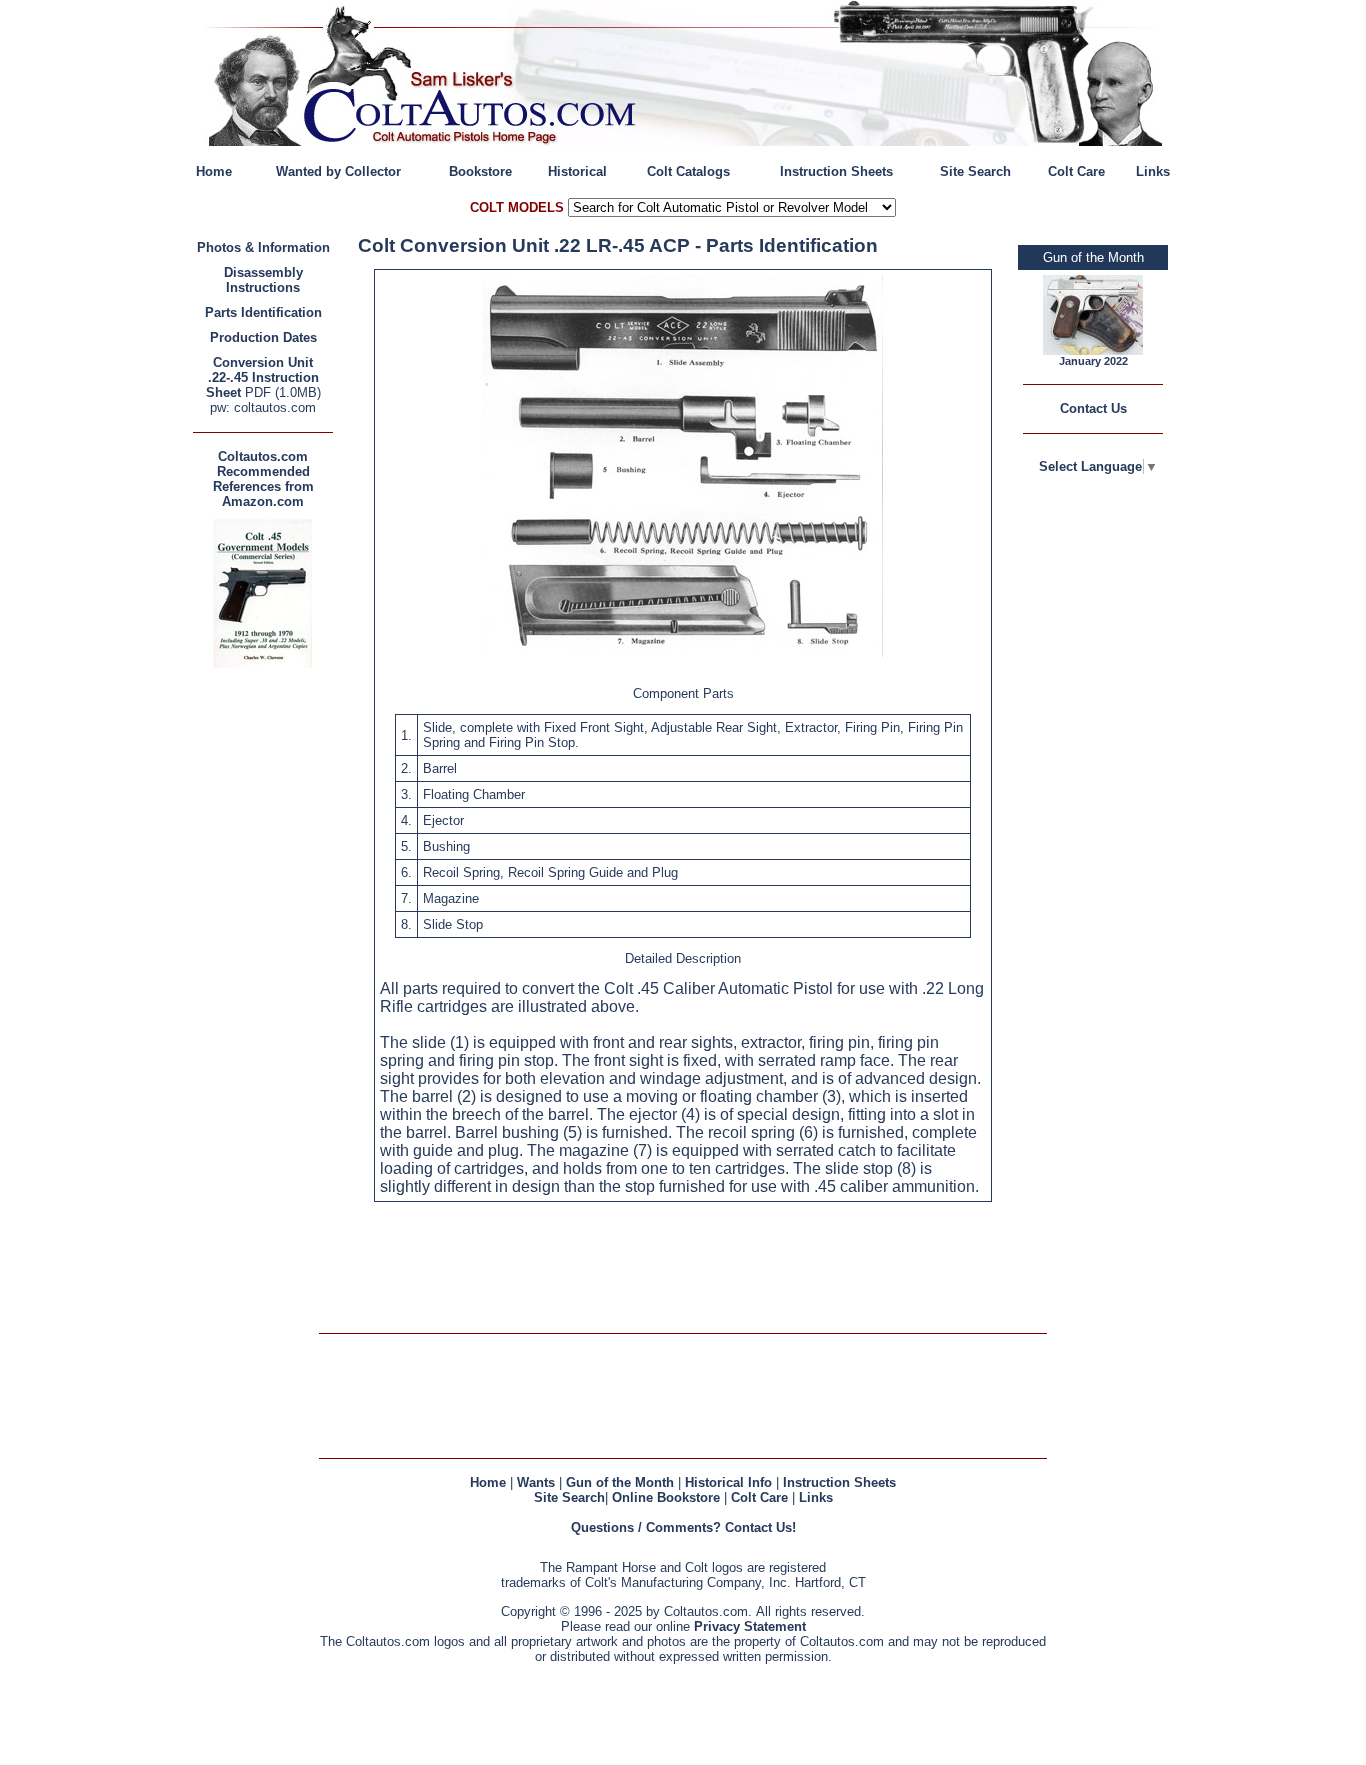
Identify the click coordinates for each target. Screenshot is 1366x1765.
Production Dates (263, 337)
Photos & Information (263, 247)
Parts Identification (263, 312)
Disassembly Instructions (263, 280)
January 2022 (1093, 361)
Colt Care (1076, 171)
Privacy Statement (750, 1626)
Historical (577, 171)
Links (1153, 171)
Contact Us (1093, 408)
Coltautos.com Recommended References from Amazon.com (263, 479)
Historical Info (728, 1482)
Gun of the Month (620, 1482)
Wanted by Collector (338, 171)
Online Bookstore (666, 1497)
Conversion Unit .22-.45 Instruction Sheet (262, 377)
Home (214, 171)
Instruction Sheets (836, 171)
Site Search (975, 171)
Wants (536, 1482)
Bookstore (480, 171)
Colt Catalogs (688, 171)
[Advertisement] (268, 973)
